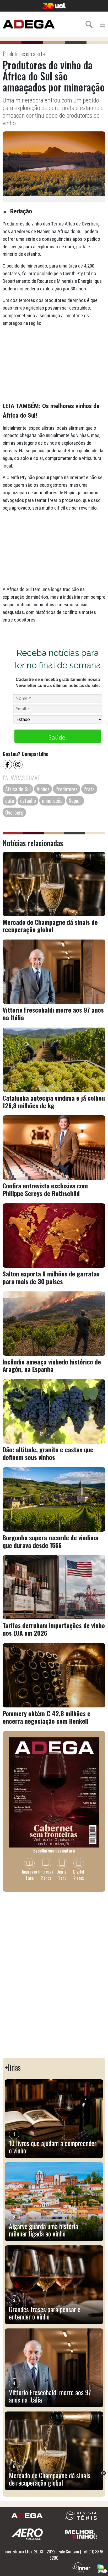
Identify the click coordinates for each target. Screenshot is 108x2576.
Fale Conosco (69, 2552)
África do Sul (18, 789)
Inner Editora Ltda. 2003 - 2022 (29, 2552)
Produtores (67, 789)
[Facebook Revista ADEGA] (8, 764)
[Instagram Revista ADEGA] (18, 764)
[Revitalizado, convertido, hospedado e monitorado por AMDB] (102, 2568)
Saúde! (58, 737)
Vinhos (43, 789)
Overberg (14, 812)
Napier (75, 800)
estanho (28, 800)
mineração (52, 800)
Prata (89, 789)
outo (10, 800)
